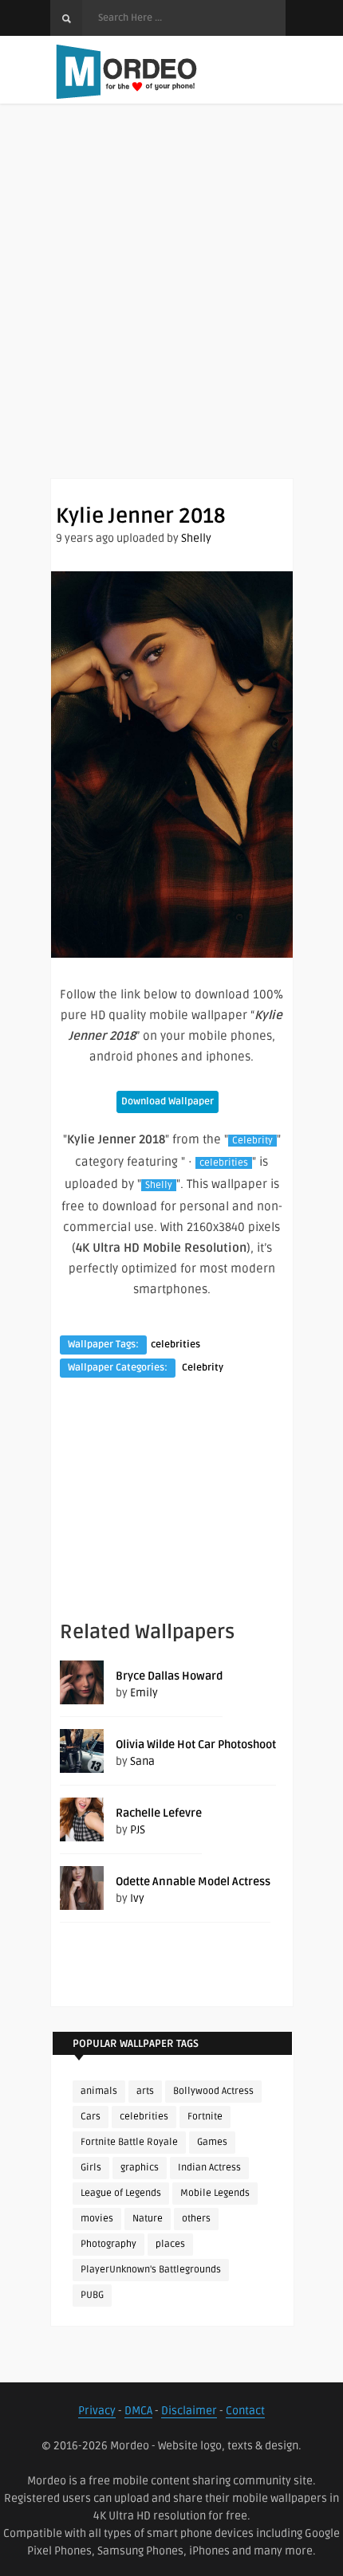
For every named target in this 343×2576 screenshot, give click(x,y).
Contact (245, 2411)
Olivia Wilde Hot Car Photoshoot (196, 1745)
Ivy (137, 1898)
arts (145, 2091)
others (196, 2219)
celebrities (224, 1163)
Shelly (196, 538)
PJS (138, 1830)
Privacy (97, 2411)
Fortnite (205, 2117)
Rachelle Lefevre (159, 1813)
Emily (144, 1693)
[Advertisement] (171, 307)
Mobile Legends (215, 2193)
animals (99, 2091)
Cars (91, 2117)
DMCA (138, 2411)
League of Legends (121, 2193)
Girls (91, 2168)
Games (212, 2142)
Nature (148, 2219)
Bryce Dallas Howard (169, 1676)
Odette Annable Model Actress (193, 1882)
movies (97, 2219)
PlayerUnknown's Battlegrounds (151, 2270)
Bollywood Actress (213, 2091)
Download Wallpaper (168, 1102)
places (170, 2244)
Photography (108, 2244)
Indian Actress (209, 2168)
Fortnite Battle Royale (129, 2142)
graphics (140, 2168)
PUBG (92, 2295)
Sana (142, 1761)
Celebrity (252, 1141)
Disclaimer (189, 2411)
